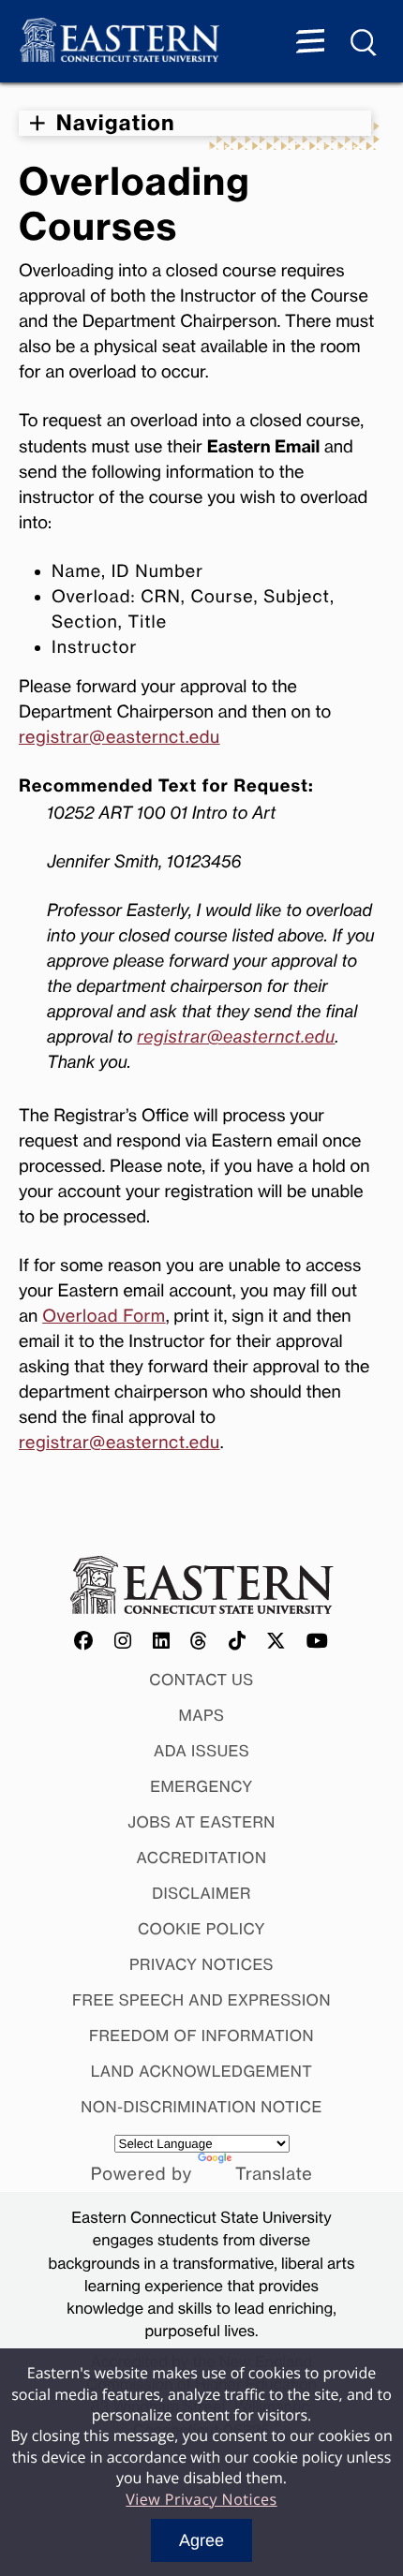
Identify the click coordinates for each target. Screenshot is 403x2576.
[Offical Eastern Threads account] (199, 1642)
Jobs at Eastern (201, 1822)
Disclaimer (201, 1893)
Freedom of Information (201, 2036)
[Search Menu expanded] (365, 43)
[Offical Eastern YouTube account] (318, 1642)
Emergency (201, 1786)
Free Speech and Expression (201, 2000)
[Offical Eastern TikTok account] (238, 1642)
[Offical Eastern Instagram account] (123, 1642)
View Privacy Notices (201, 2499)
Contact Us (201, 1680)
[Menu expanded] (310, 43)
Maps (202, 1715)
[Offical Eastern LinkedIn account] (162, 1642)
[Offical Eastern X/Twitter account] (276, 1642)
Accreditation (202, 1858)
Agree (201, 2540)
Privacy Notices (201, 1964)
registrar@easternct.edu (119, 737)
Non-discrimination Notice (201, 2107)
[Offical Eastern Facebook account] (84, 1642)
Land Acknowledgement (202, 2071)
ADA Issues (201, 1751)
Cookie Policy (201, 1929)
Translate (274, 2174)
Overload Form (104, 1316)
